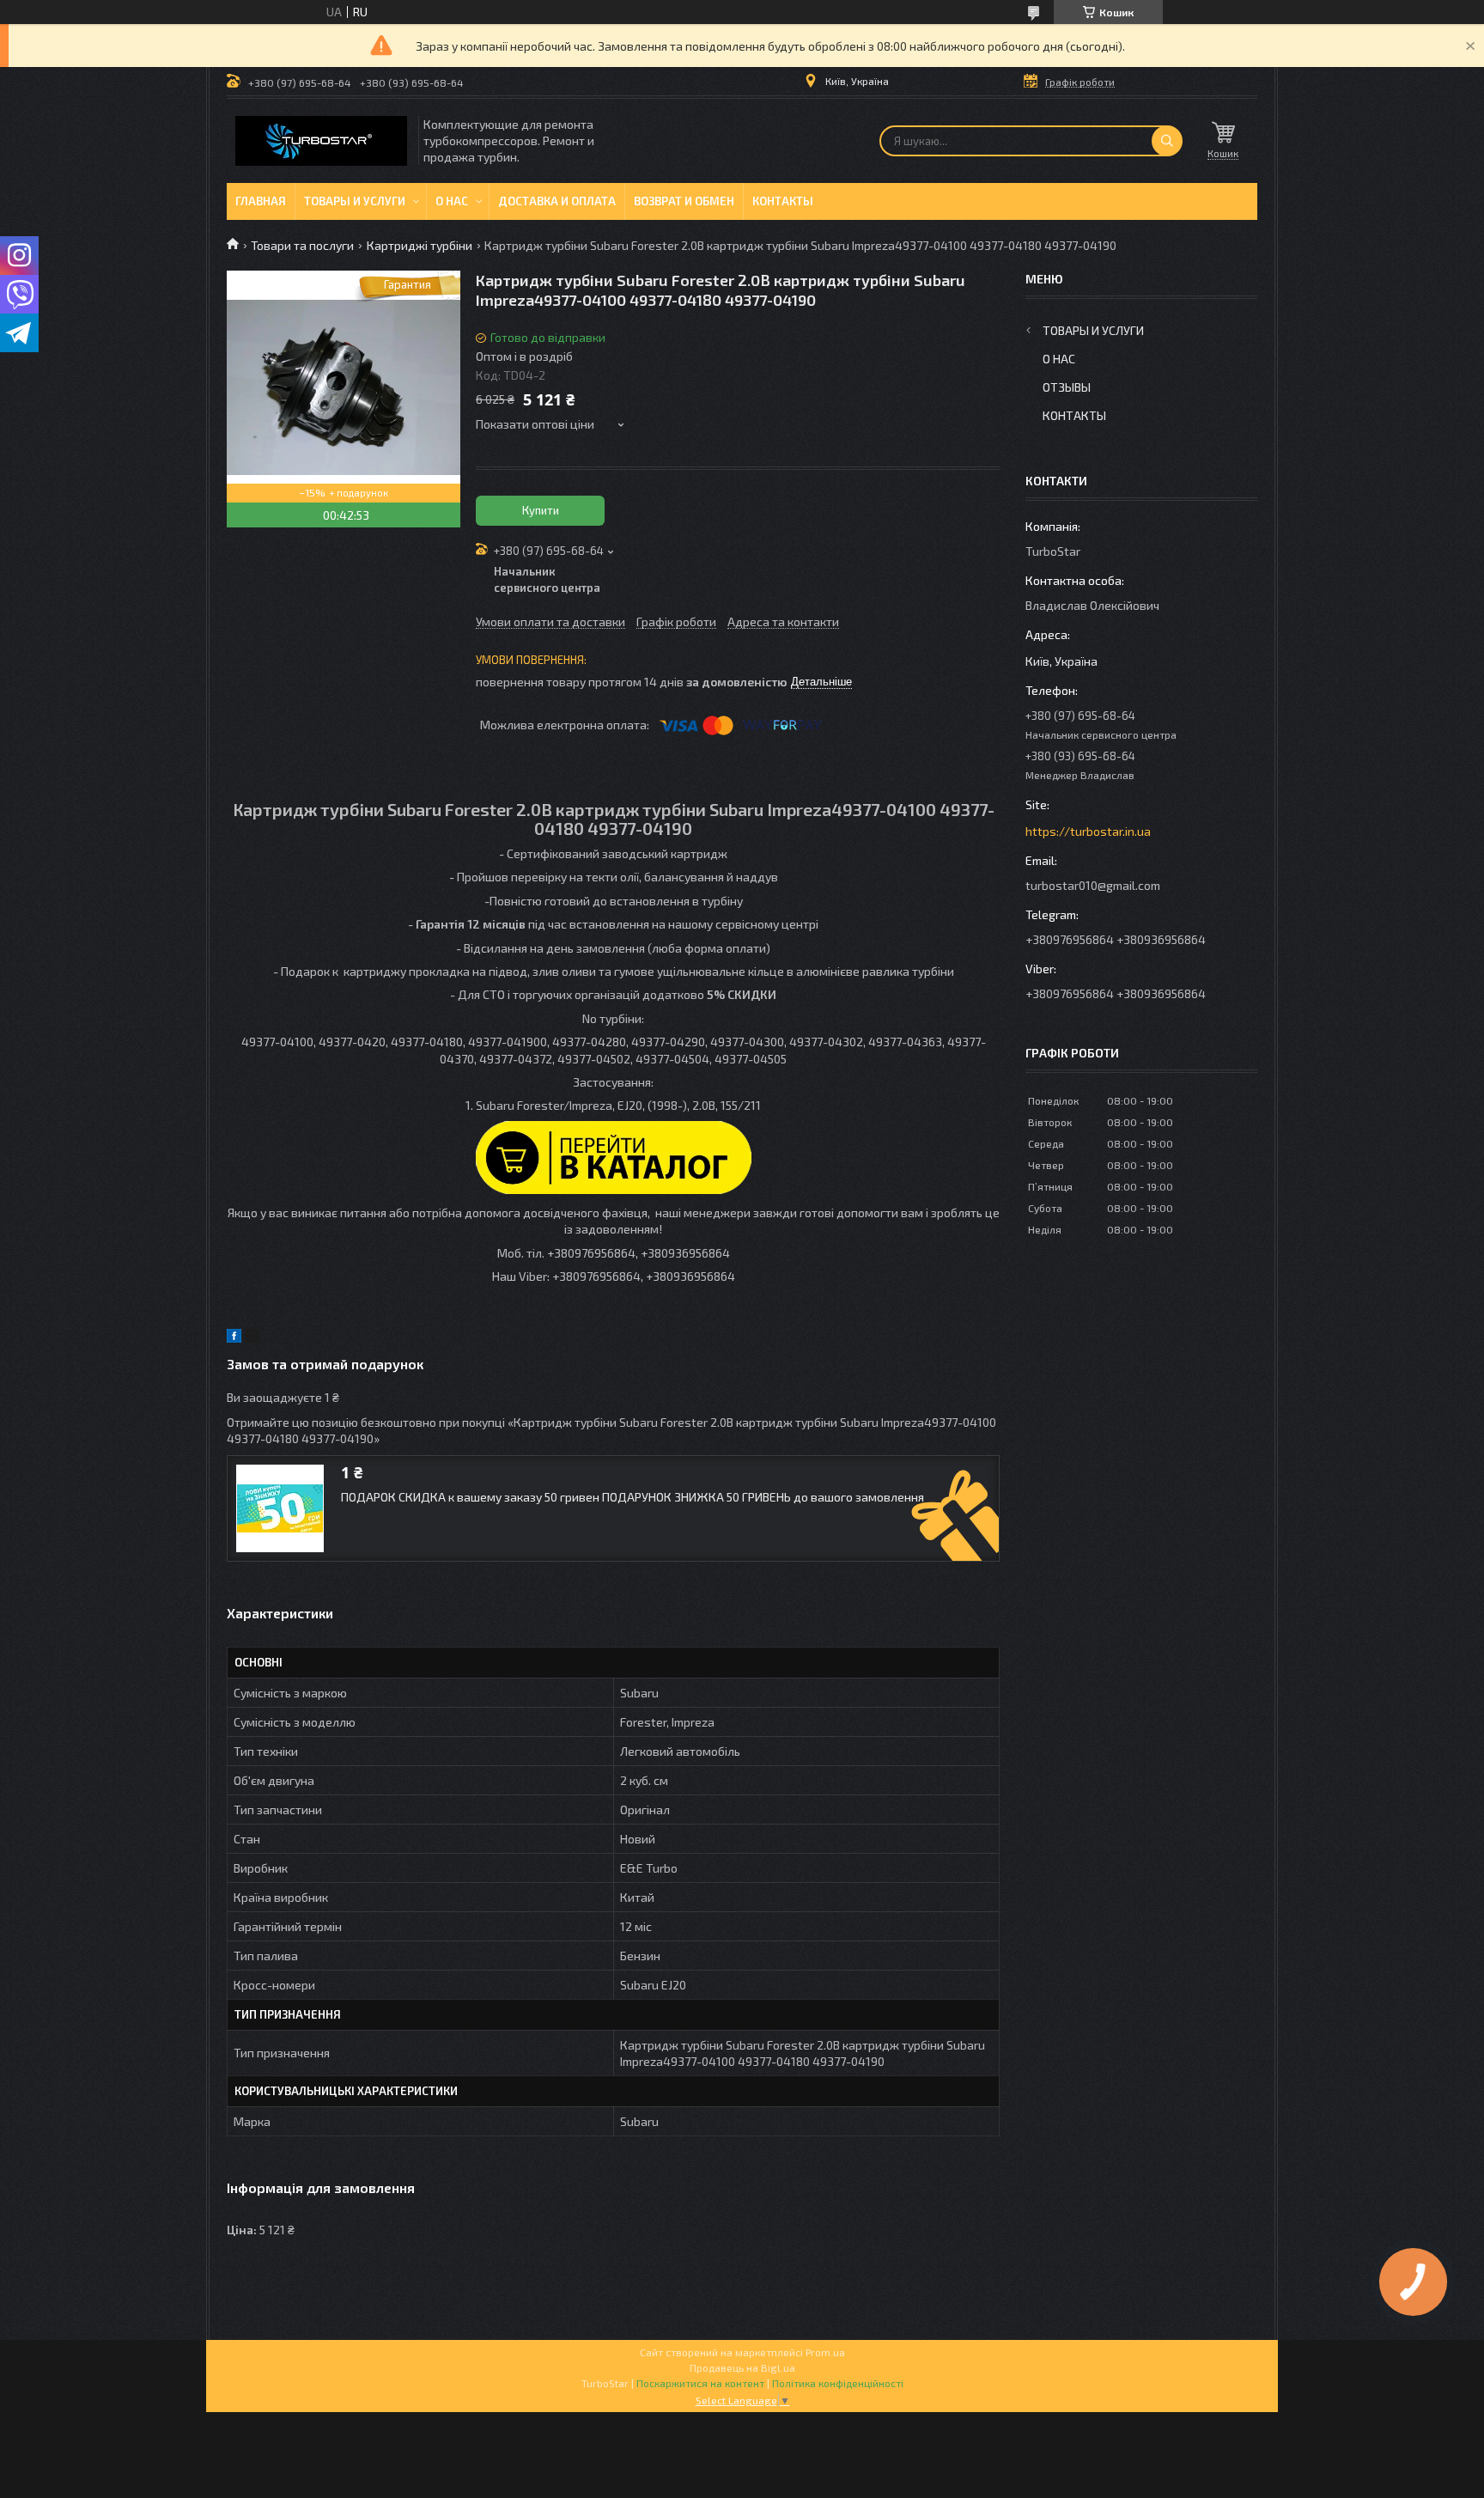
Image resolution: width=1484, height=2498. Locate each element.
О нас (452, 201)
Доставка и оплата (557, 201)
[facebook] (234, 1338)
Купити (541, 510)
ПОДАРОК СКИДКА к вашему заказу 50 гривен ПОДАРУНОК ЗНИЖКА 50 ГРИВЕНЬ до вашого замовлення (633, 1497)
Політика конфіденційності (838, 2383)
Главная (261, 201)
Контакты (783, 201)
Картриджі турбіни (420, 245)
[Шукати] (1167, 141)
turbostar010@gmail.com (1093, 885)
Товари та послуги (302, 245)
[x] (252, 1338)
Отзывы (1067, 387)
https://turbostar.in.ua (1088, 831)
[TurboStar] (321, 141)
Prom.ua (825, 2352)
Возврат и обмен (684, 201)
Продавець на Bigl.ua (742, 2367)
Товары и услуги (355, 201)
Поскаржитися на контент (700, 2383)
